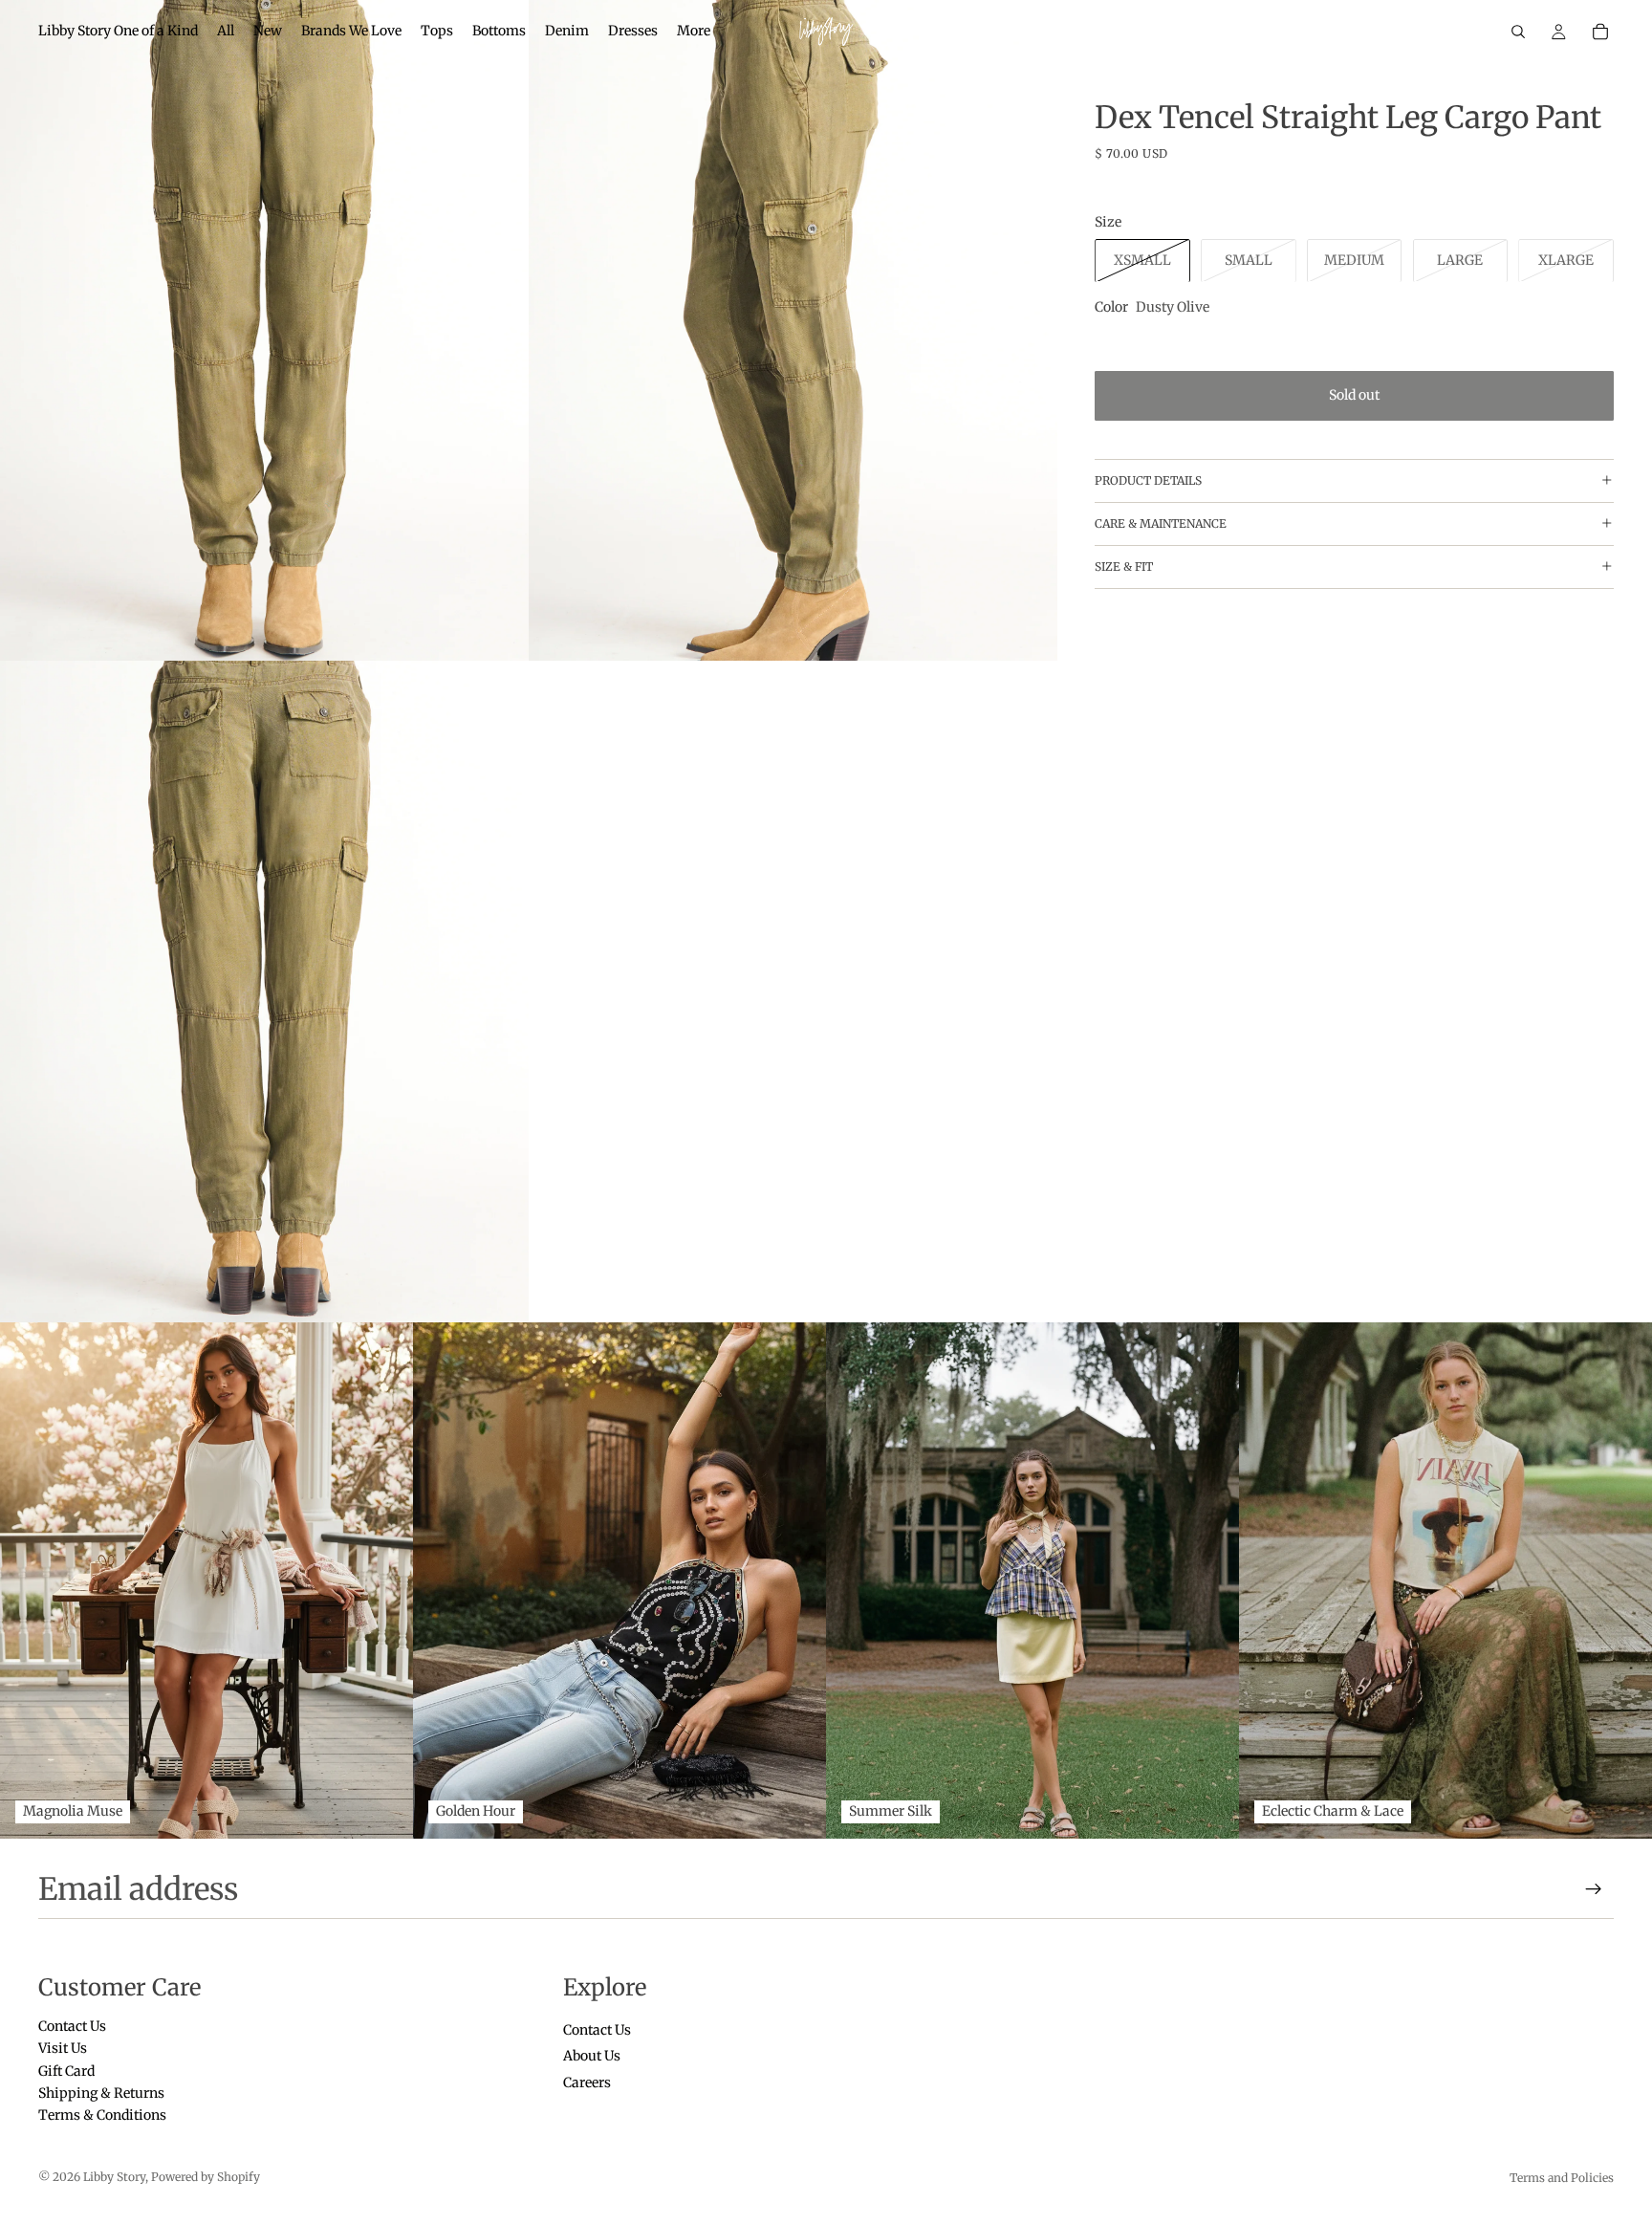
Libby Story (114, 2177)
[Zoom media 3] (264, 991)
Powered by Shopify (206, 2177)
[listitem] (694, 32)
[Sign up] (1594, 1889)
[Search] (1518, 32)
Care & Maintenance (1161, 523)
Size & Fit (1124, 566)
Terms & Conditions (102, 2116)
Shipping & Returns (101, 2093)
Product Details (1148, 480)
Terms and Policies (1562, 2178)
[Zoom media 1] (264, 330)
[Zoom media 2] (793, 330)
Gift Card (66, 2071)
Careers (587, 2082)
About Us (592, 2057)
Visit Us (63, 2049)
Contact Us (72, 2026)
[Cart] (1600, 32)
